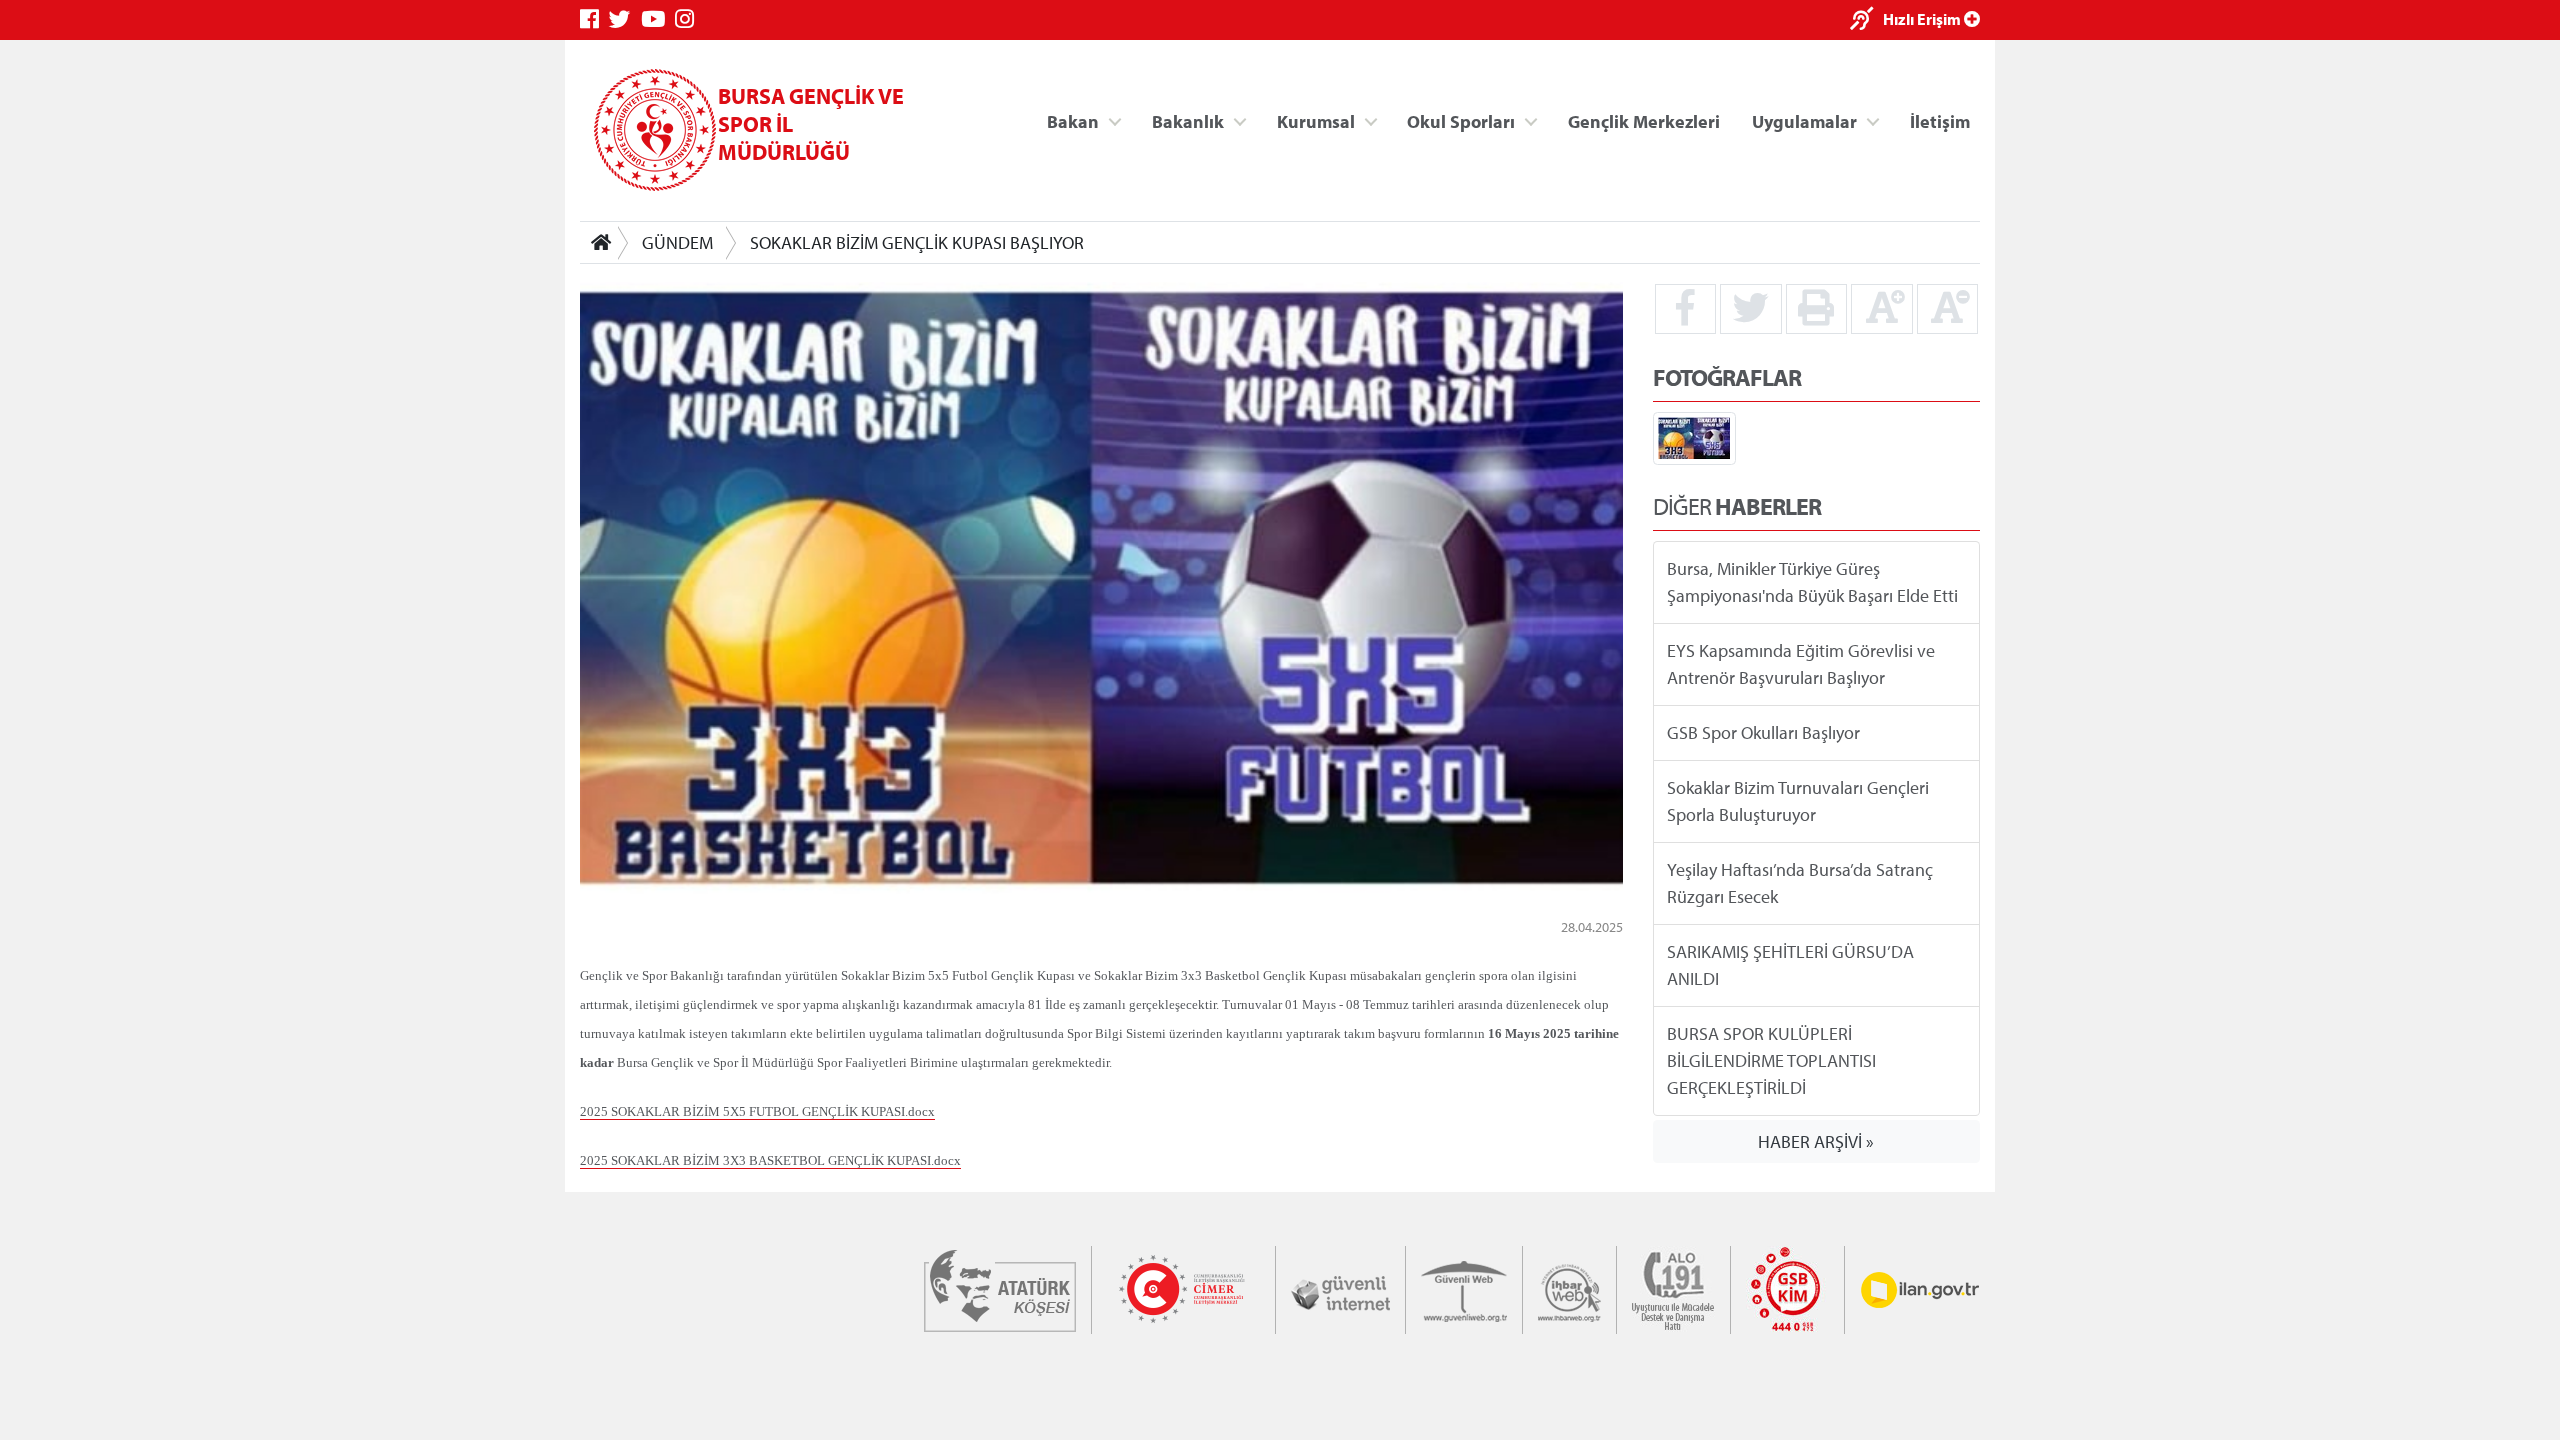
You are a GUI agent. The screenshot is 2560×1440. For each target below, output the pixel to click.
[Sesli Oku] (1866, 20)
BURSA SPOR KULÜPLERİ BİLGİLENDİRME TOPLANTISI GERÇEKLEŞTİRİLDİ (1771, 1060)
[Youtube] (658, 19)
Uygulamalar (1804, 120)
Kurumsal (1316, 120)
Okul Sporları (1461, 120)
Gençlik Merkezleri (1644, 120)
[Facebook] (594, 19)
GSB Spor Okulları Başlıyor (1763, 732)
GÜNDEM (677, 242)
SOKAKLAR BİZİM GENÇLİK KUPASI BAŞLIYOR (917, 242)
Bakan (1073, 120)
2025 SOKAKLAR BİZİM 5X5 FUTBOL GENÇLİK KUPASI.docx (757, 1111)
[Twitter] (625, 19)
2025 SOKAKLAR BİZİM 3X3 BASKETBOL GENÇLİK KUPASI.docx (770, 1160)
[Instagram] (689, 19)
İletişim (1940, 120)
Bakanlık (1188, 120)
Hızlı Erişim (1923, 19)
